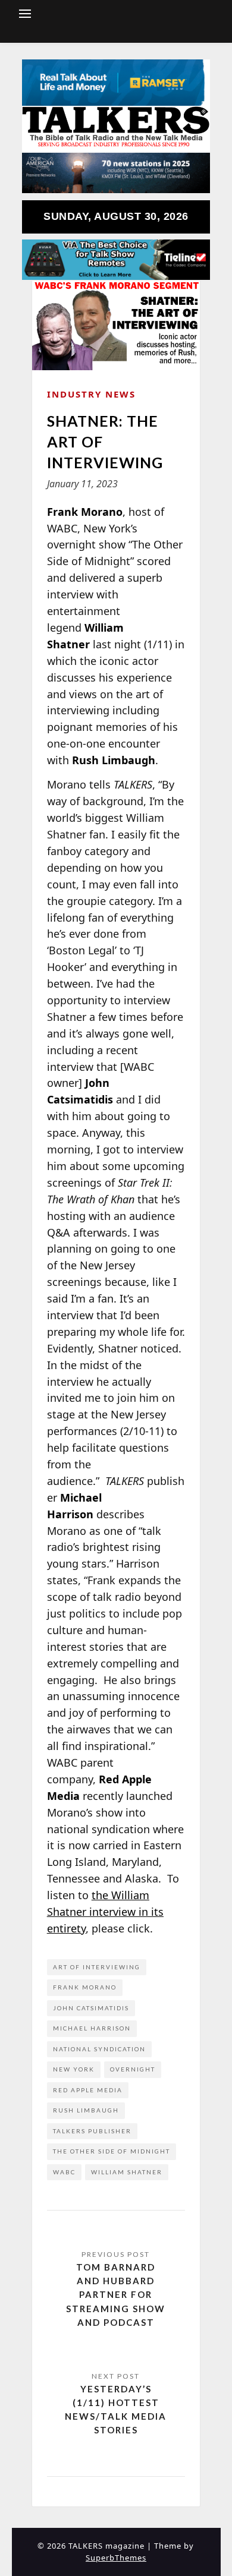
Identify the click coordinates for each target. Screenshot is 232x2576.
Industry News (91, 394)
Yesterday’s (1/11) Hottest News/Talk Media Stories (116, 2410)
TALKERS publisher (92, 2131)
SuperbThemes (116, 2558)
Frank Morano (85, 1987)
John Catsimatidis (91, 2008)
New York (74, 2069)
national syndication (99, 2049)
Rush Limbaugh (86, 2110)
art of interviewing (97, 1967)
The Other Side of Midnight (112, 2151)
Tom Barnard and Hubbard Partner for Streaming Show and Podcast (116, 2295)
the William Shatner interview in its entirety (105, 1912)
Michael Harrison (92, 2028)
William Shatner (127, 2172)
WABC (64, 2172)
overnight (133, 2069)
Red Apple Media (88, 2090)
